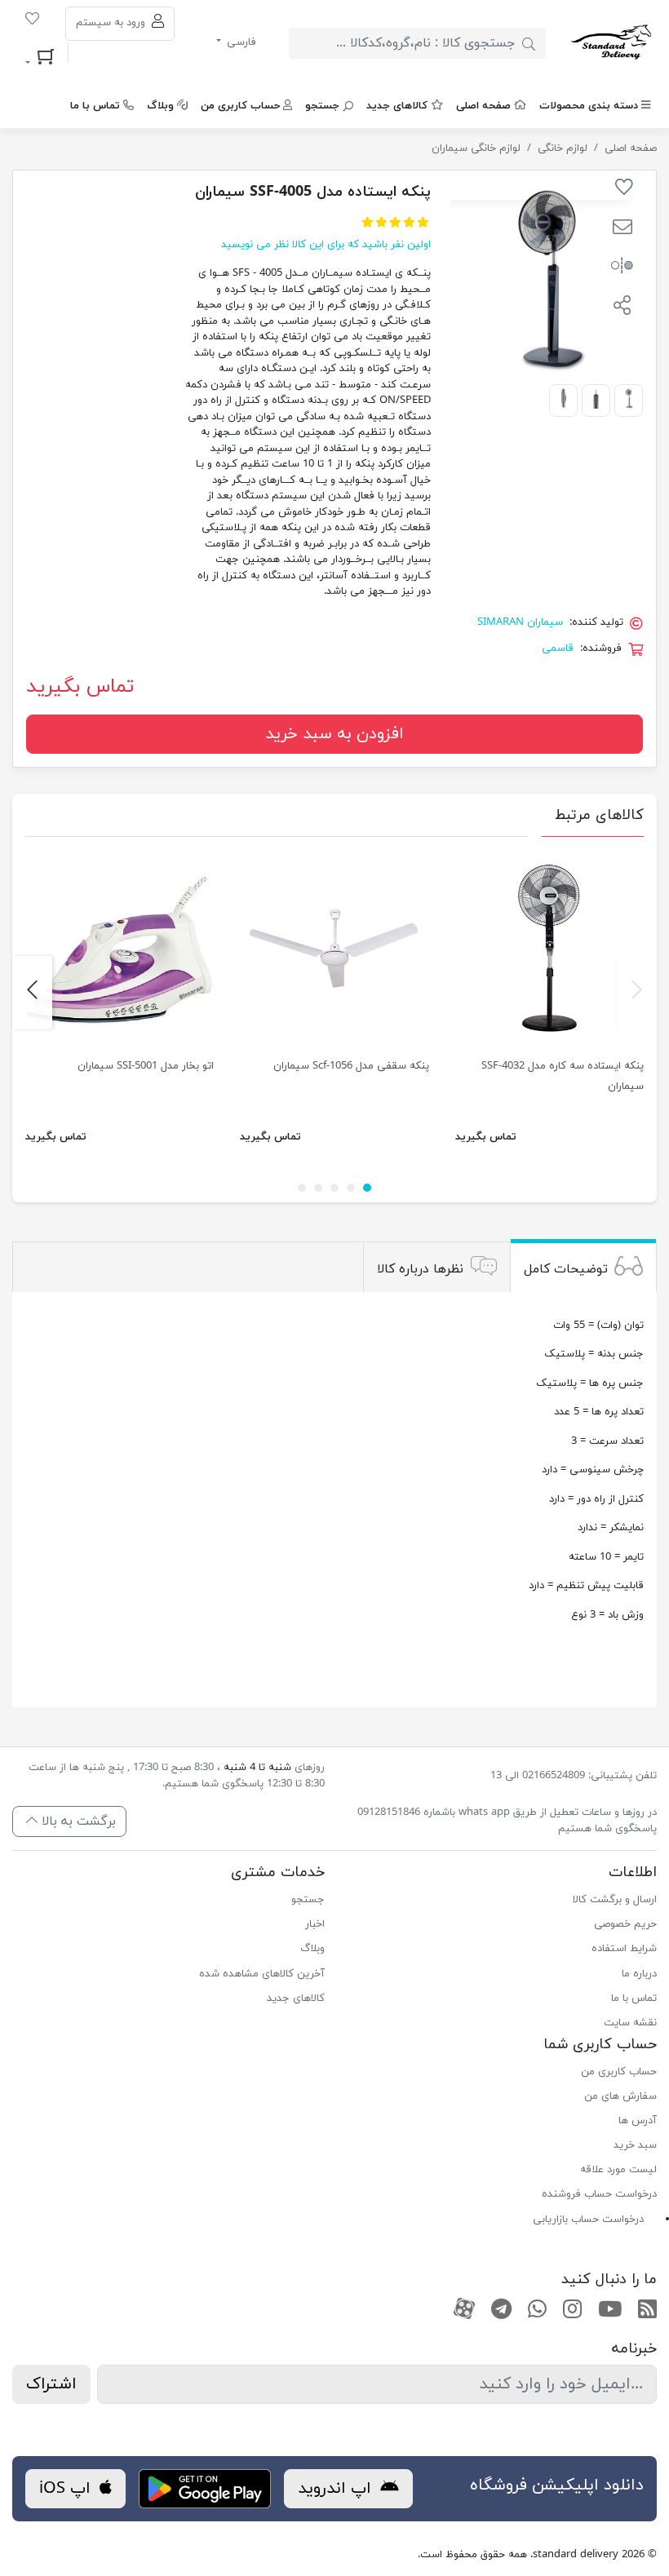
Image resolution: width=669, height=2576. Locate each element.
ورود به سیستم (112, 23)
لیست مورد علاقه (618, 2170)
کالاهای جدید (397, 106)
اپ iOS (67, 2489)
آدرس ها (638, 2121)
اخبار (315, 1924)
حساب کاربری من (240, 106)
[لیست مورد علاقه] (32, 21)
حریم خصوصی (625, 1924)
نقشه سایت (630, 2023)
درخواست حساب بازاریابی (588, 2220)
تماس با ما (95, 106)
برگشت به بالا (77, 1821)
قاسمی (558, 648)
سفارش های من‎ (620, 2096)
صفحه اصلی (483, 106)
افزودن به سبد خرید (334, 734)
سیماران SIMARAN (520, 622)
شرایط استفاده (624, 1949)
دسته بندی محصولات (589, 106)
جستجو (322, 106)
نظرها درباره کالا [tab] (420, 1269)
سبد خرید (635, 2145)
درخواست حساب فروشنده (599, 2194)
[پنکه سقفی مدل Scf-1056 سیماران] (334, 949)
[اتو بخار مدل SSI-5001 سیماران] (120, 949)
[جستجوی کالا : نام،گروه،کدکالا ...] (529, 43)
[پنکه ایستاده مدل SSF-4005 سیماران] (629, 398)
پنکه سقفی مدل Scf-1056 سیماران (351, 1066)
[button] (622, 229)
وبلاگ (160, 106)
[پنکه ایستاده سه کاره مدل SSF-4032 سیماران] (549, 949)
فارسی (240, 42)
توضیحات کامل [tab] (566, 1269)
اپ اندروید (337, 2489)
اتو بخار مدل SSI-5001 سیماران (146, 1066)
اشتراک (51, 2384)
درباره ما (639, 1974)
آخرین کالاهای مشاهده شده (262, 1974)
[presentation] (637, 993)
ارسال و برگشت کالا (615, 1900)
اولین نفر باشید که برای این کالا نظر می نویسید (326, 245)
